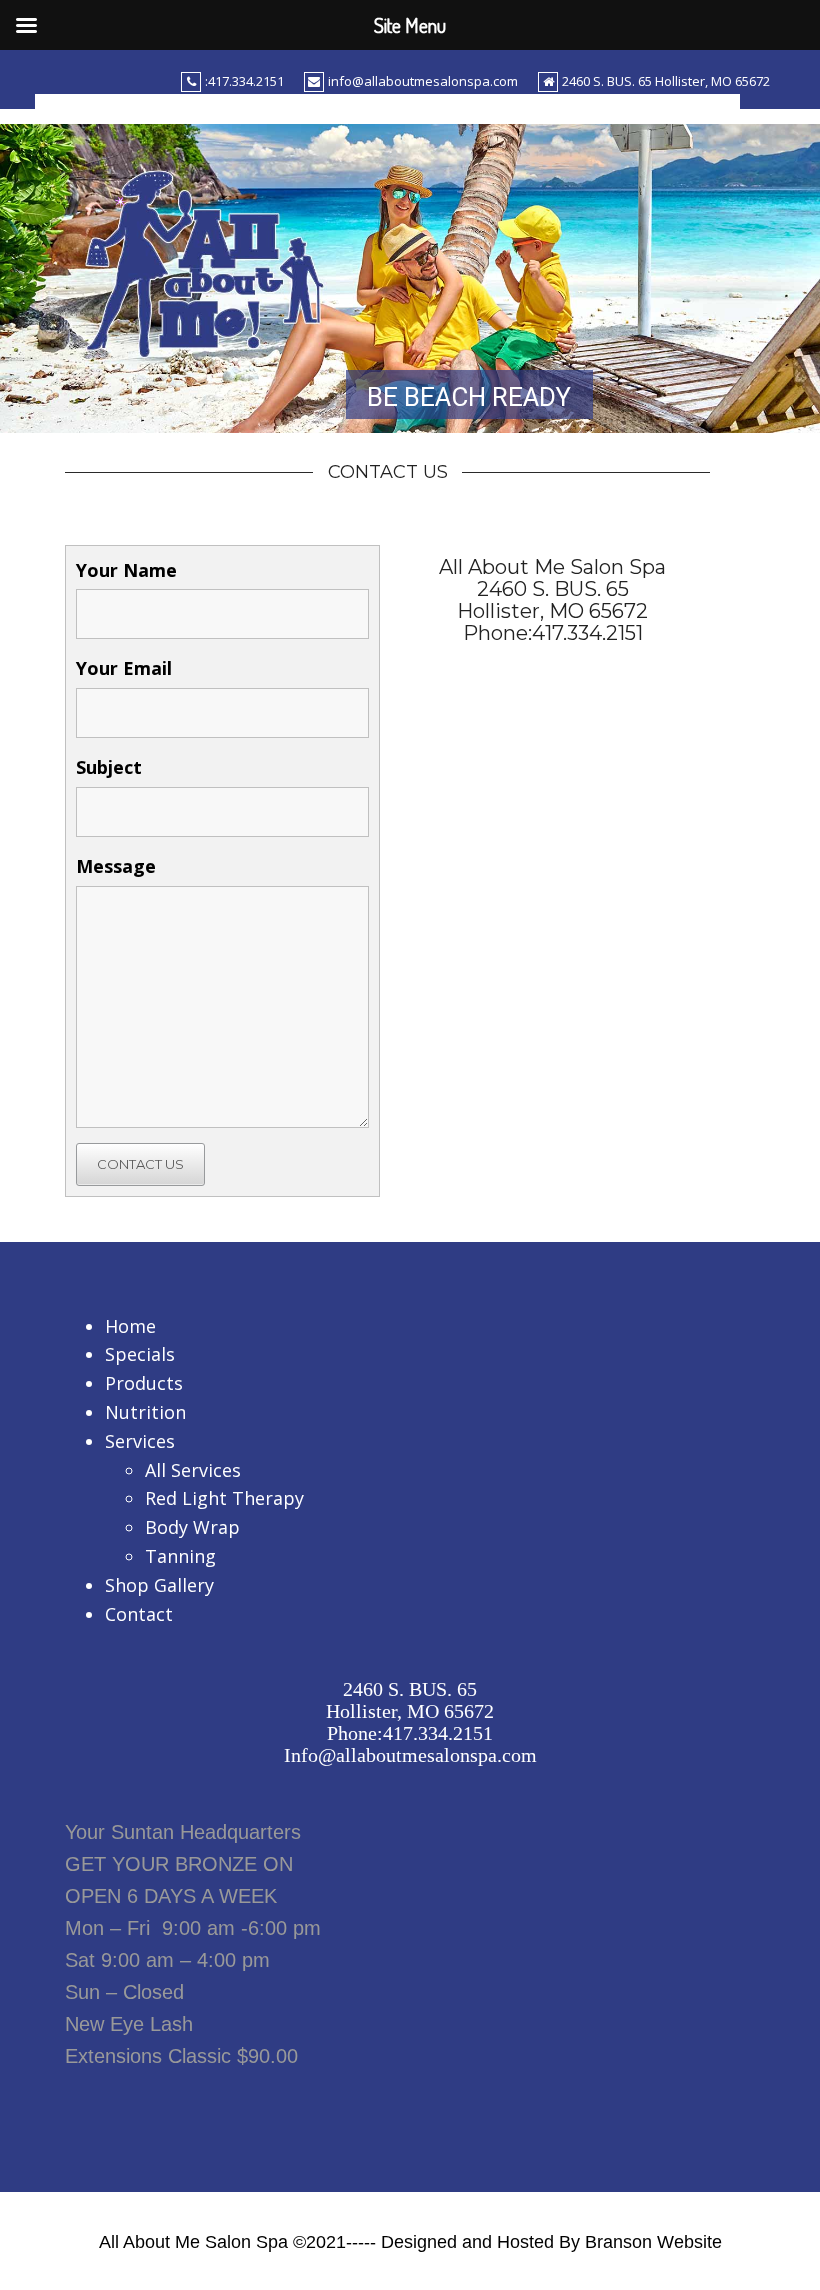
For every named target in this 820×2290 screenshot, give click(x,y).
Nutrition (145, 1412)
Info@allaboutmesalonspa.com (410, 1755)
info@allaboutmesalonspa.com (423, 81)
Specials (140, 1354)
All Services (193, 1470)
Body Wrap (192, 1527)
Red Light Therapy (224, 1498)
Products (144, 1383)
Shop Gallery (159, 1585)
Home (130, 1326)
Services (140, 1441)
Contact (139, 1614)
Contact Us (140, 1164)
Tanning (180, 1556)
